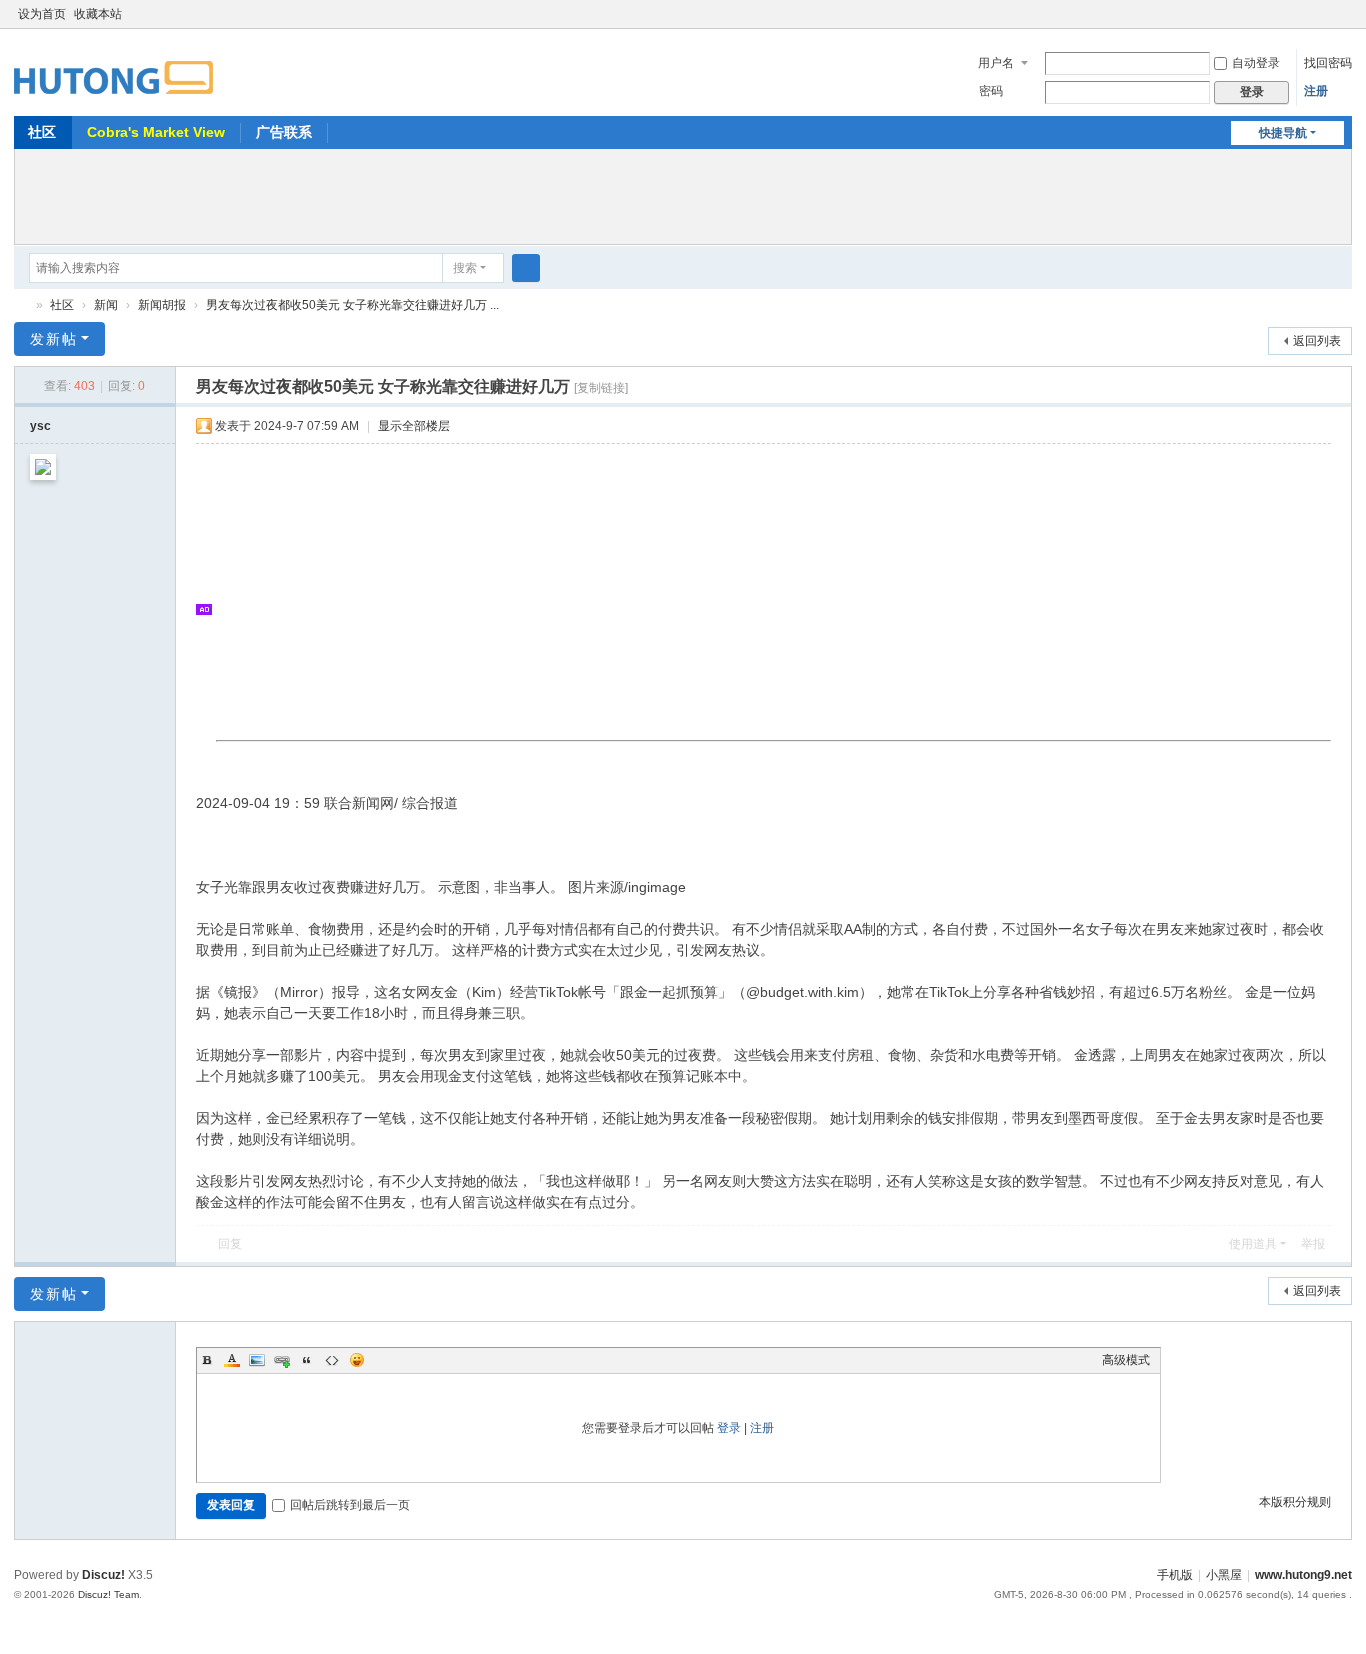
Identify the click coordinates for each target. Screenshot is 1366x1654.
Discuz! (103, 1575)
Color (232, 1360)
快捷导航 (1283, 133)
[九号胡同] (113, 66)
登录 (729, 1428)
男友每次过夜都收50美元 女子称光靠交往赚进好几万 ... (352, 305)
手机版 (1175, 1575)
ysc (40, 426)
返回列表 (1317, 341)
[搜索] (526, 268)
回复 (230, 1244)
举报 (1313, 1244)
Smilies (357, 1360)
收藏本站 (98, 14)
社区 (42, 132)
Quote (307, 1360)
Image (257, 1360)
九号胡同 (22, 305)
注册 (1316, 91)
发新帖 (54, 339)
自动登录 (1256, 63)
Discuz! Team (108, 1594)
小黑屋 (1224, 1575)
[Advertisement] (683, 194)
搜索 (465, 268)
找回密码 (1328, 63)
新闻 (106, 305)
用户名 (996, 63)
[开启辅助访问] (1324, 14)
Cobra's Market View (156, 132)
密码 (991, 91)
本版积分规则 (1295, 1502)
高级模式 (1126, 1360)
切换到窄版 (1343, 22)
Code (332, 1360)
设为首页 (42, 14)
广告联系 (284, 132)
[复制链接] (601, 388)
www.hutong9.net (1303, 1575)
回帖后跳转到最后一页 (350, 1505)
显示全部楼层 (414, 426)
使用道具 (1253, 1244)
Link (282, 1360)
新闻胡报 (162, 305)
